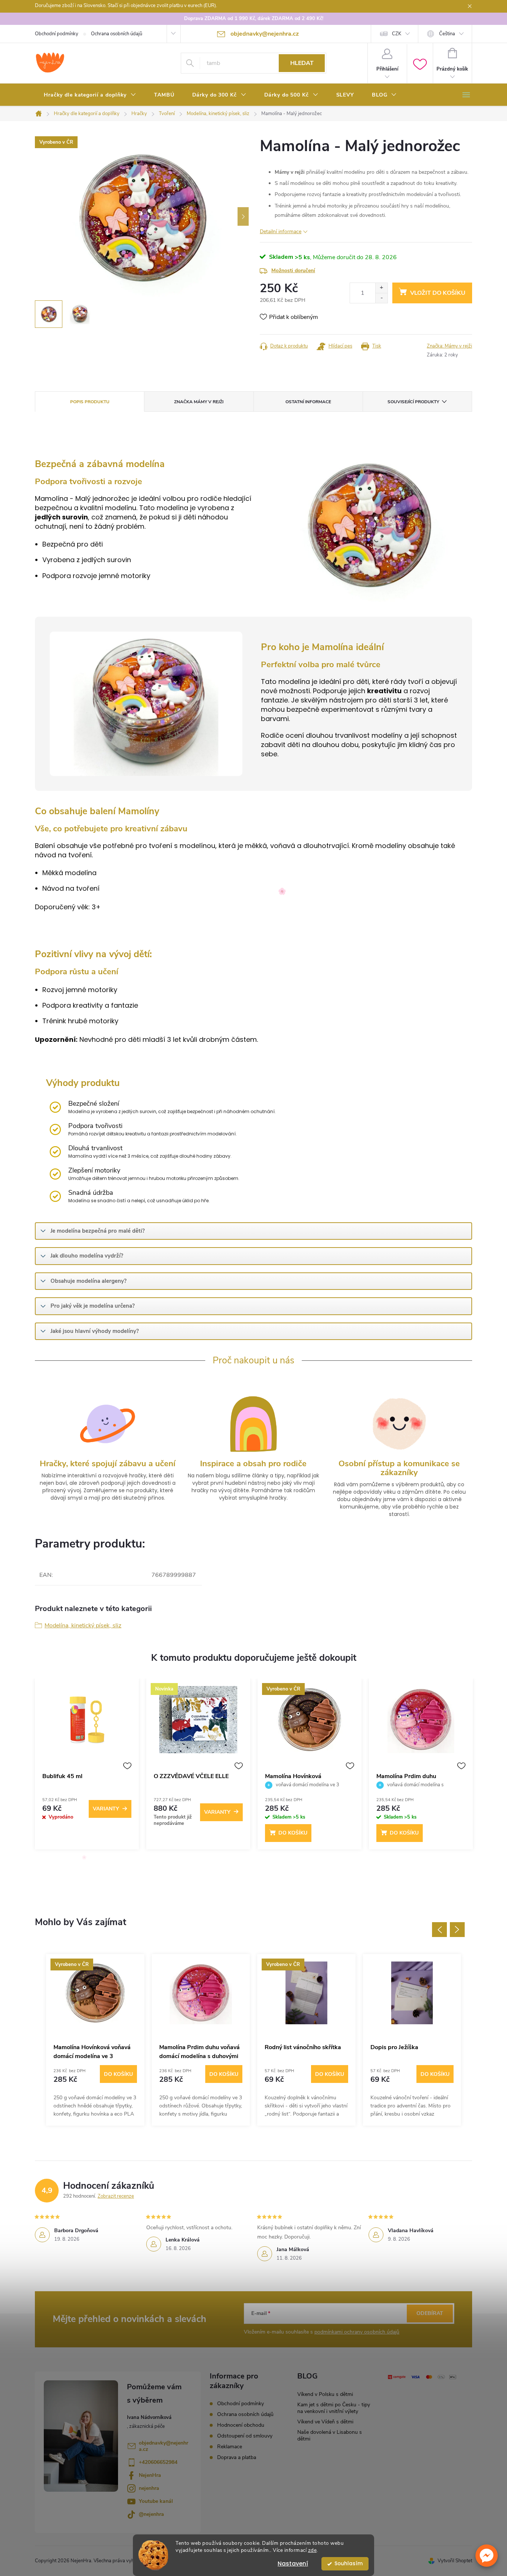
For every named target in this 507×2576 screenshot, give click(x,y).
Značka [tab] (199, 402)
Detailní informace (281, 231)
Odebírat (430, 2313)
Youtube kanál (156, 2501)
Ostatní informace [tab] (308, 402)
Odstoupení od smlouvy (245, 2436)
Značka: (449, 346)
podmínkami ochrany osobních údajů (357, 2332)
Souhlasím (349, 2564)
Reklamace (230, 2447)
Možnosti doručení (293, 270)
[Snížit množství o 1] (381, 298)
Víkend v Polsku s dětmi (325, 2394)
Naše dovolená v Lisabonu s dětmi (330, 2435)
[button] (487, 2556)
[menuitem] (90, 95)
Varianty (106, 1809)
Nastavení (293, 2564)
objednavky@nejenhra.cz (163, 2446)
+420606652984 (158, 2462)
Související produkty (413, 402)
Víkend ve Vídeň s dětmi (325, 2422)
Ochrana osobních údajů (117, 34)
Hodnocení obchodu (241, 2425)
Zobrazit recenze (116, 2196)
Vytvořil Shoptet (455, 2561)
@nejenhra (151, 2514)
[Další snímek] (243, 216)
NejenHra (150, 2475)
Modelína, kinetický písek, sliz (83, 1626)
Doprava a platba (237, 2457)
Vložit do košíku (438, 293)
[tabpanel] (87, 1768)
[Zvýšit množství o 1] (381, 288)
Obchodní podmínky (57, 34)
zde (313, 2550)
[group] (95, 2040)
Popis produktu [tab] (90, 402)
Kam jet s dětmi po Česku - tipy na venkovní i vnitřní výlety (334, 2408)
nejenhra (149, 2488)
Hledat (302, 63)
